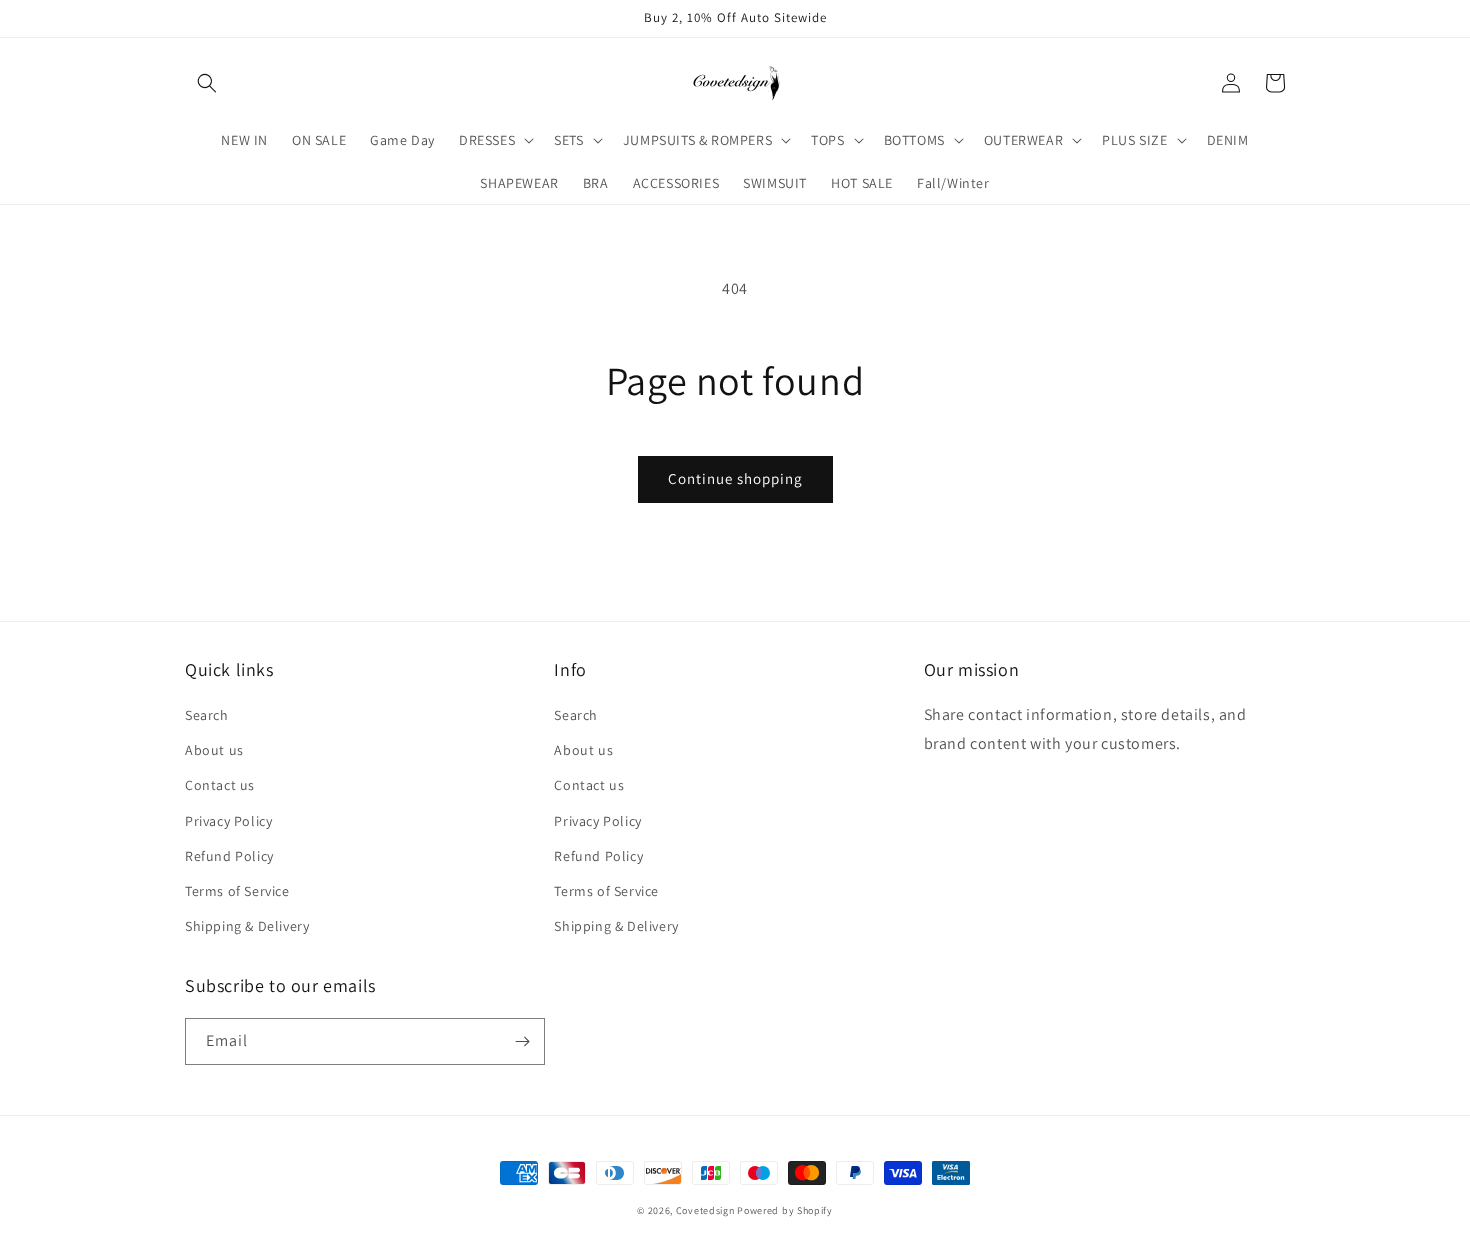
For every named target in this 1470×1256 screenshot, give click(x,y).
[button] (207, 83)
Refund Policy (229, 856)
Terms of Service (237, 891)
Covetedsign (705, 1210)
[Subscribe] (522, 1041)
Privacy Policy (228, 821)
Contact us (220, 785)
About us (214, 750)
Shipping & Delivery (247, 926)
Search (207, 715)
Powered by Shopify (785, 1210)
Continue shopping (735, 478)
